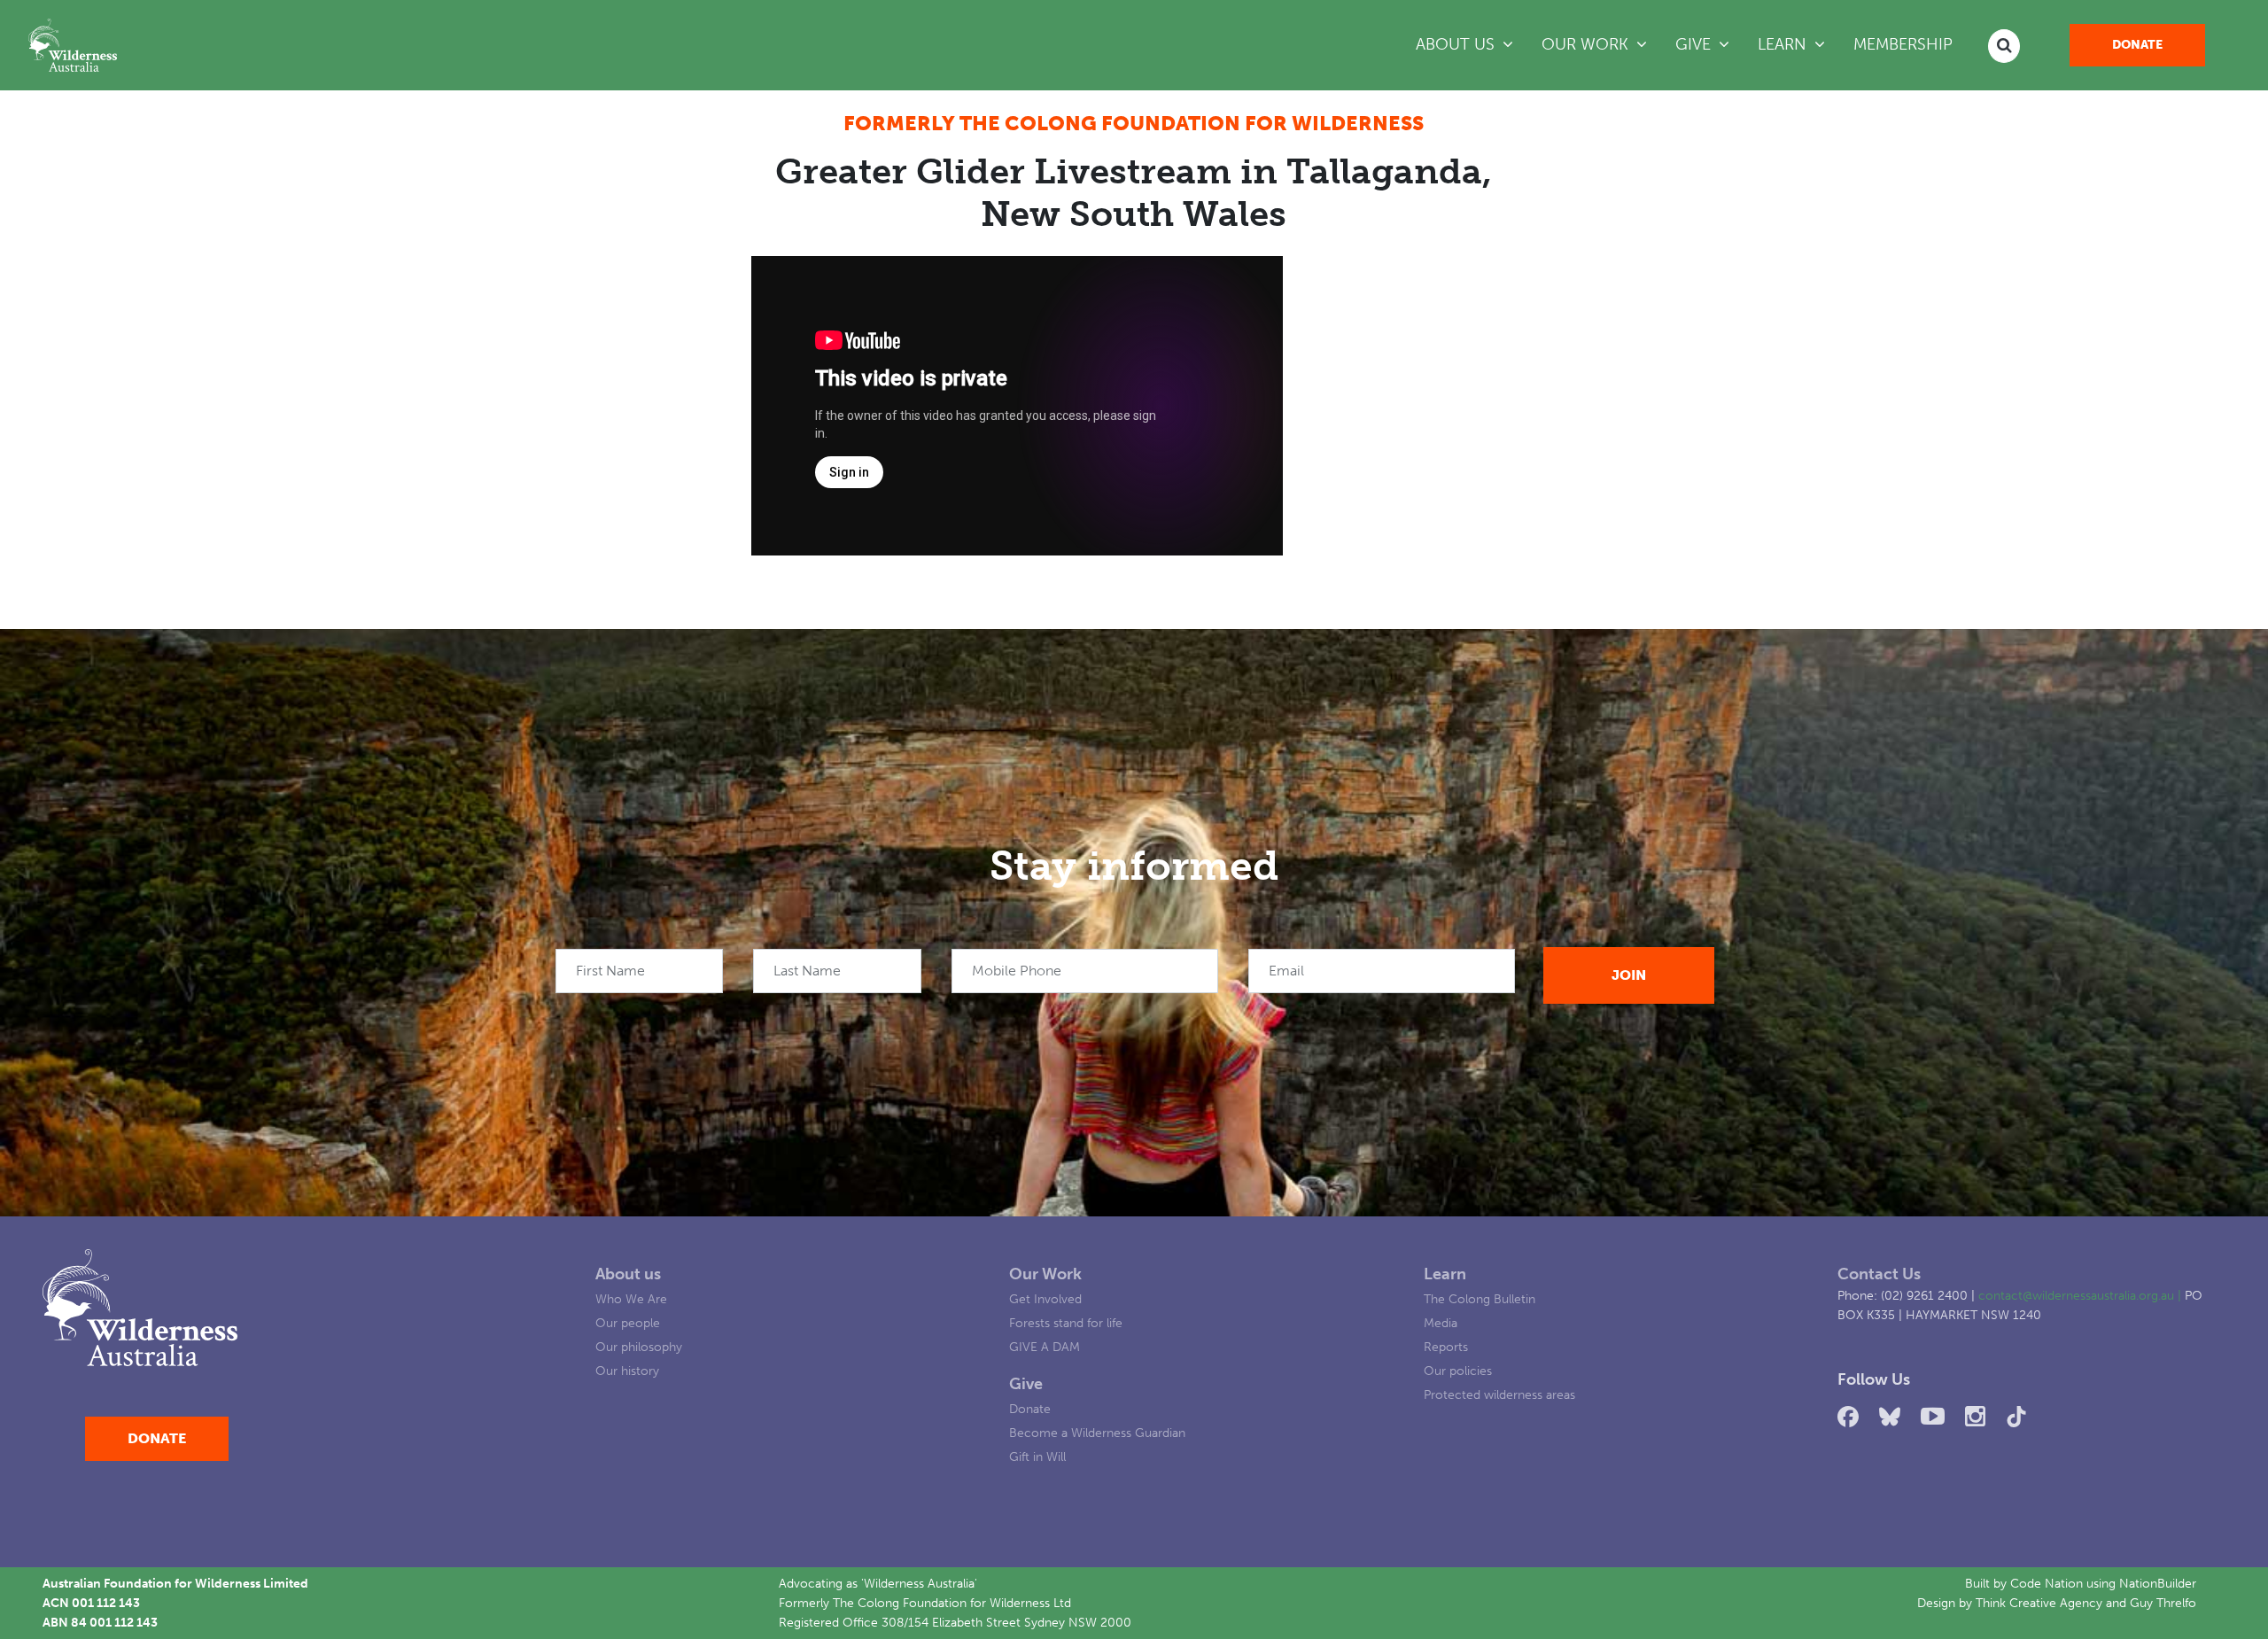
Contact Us (1879, 1274)
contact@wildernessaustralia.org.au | (2082, 1295)
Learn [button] (1784, 44)
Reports (1446, 1347)
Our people (628, 1323)
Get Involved (1045, 1299)
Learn (1445, 1274)
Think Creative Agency (2039, 1603)
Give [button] (1695, 44)
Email (1286, 971)
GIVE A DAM (1045, 1347)
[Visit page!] (1851, 1417)
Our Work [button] (1601, 44)
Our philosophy (639, 1347)
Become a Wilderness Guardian (1097, 1433)
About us (628, 1274)
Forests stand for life (1066, 1323)
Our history (627, 1371)
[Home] (73, 45)
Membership (1903, 44)
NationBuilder (2158, 1583)
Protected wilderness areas (1499, 1394)
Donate (2137, 45)
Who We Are (631, 1299)
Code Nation (2047, 1583)
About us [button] (1457, 44)
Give (1026, 1384)
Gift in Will (1037, 1456)
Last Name (807, 971)
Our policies (1458, 1371)
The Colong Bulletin (1480, 1299)
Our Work (1045, 1274)
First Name (610, 971)
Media (1441, 1323)
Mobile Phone (1017, 971)
